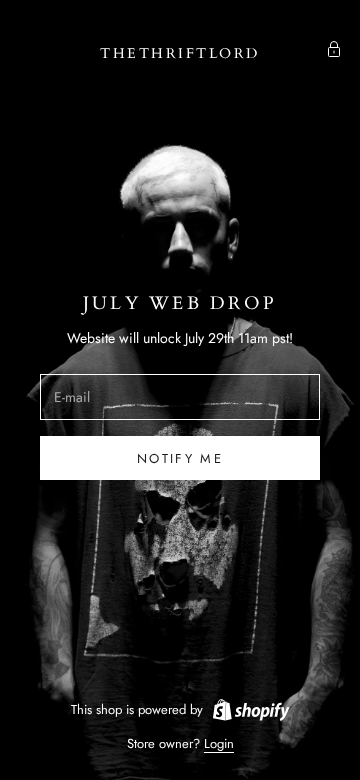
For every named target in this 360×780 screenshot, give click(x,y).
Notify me (180, 458)
